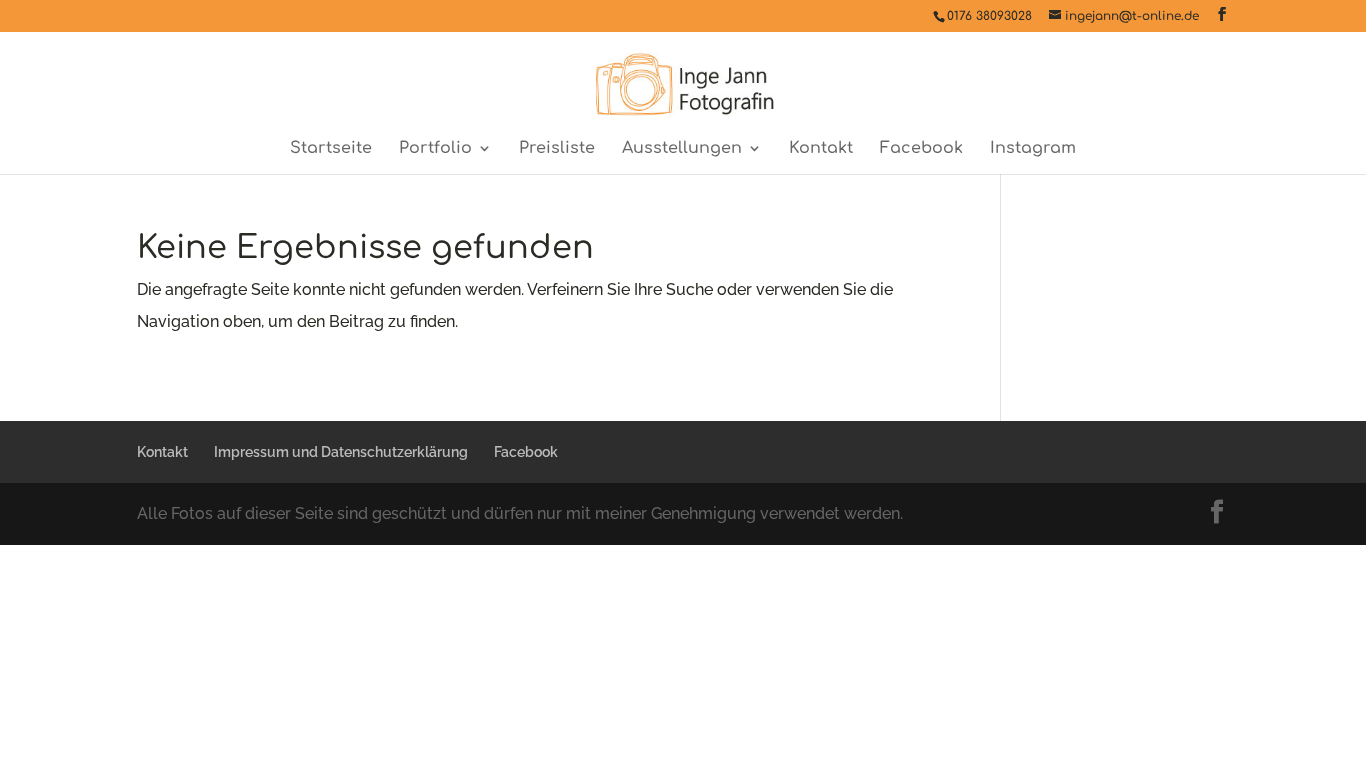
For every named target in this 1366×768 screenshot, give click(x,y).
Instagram (1033, 149)
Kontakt (821, 149)
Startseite (331, 149)
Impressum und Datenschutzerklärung (341, 452)
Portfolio (435, 149)
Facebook (921, 149)
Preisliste (557, 149)
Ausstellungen (682, 149)
